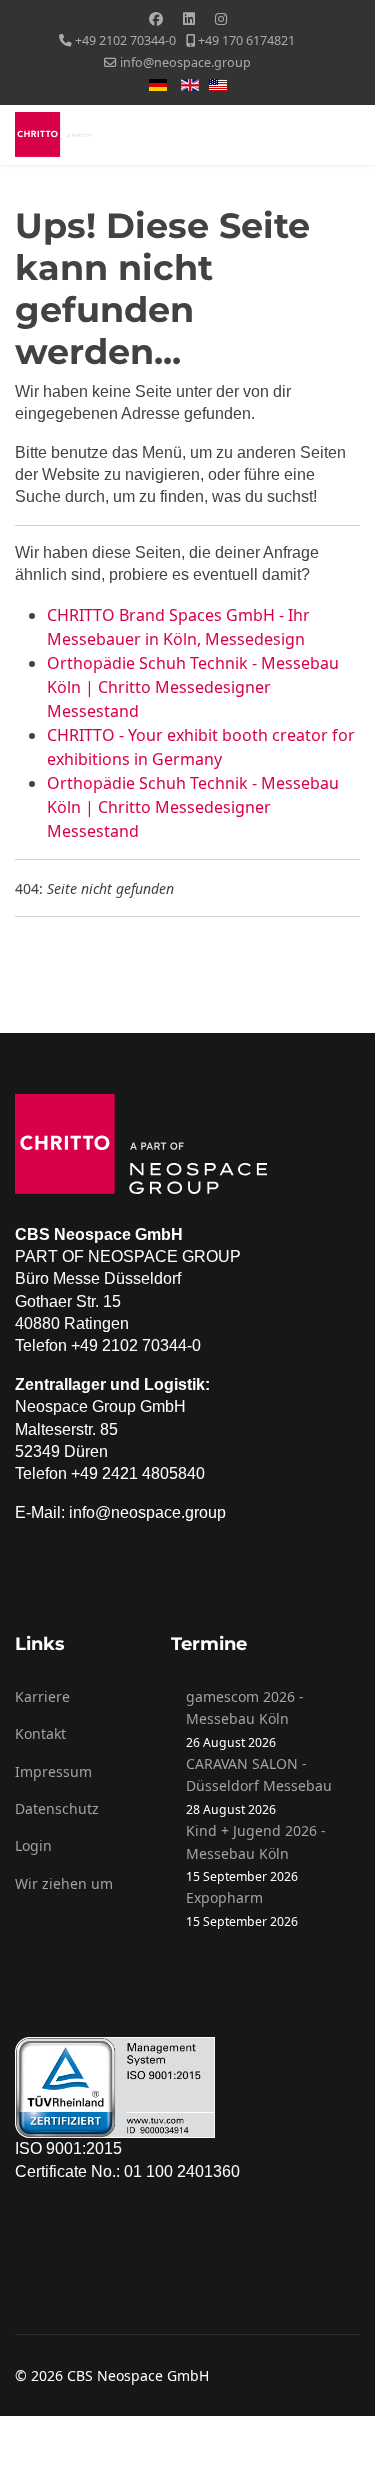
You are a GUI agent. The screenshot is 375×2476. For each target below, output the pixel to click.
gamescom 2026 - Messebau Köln (245, 1707)
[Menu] (347, 135)
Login (33, 1845)
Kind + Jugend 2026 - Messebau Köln (256, 1841)
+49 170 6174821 (246, 40)
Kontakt (40, 1733)
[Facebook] (156, 18)
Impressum (53, 1771)
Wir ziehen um (64, 1883)
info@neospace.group (185, 62)
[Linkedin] (189, 18)
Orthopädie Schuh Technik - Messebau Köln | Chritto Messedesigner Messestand (193, 687)
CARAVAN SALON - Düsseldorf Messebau (259, 1774)
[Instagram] (221, 18)
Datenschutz (57, 1808)
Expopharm (224, 1897)
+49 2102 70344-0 (125, 40)
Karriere (42, 1696)
